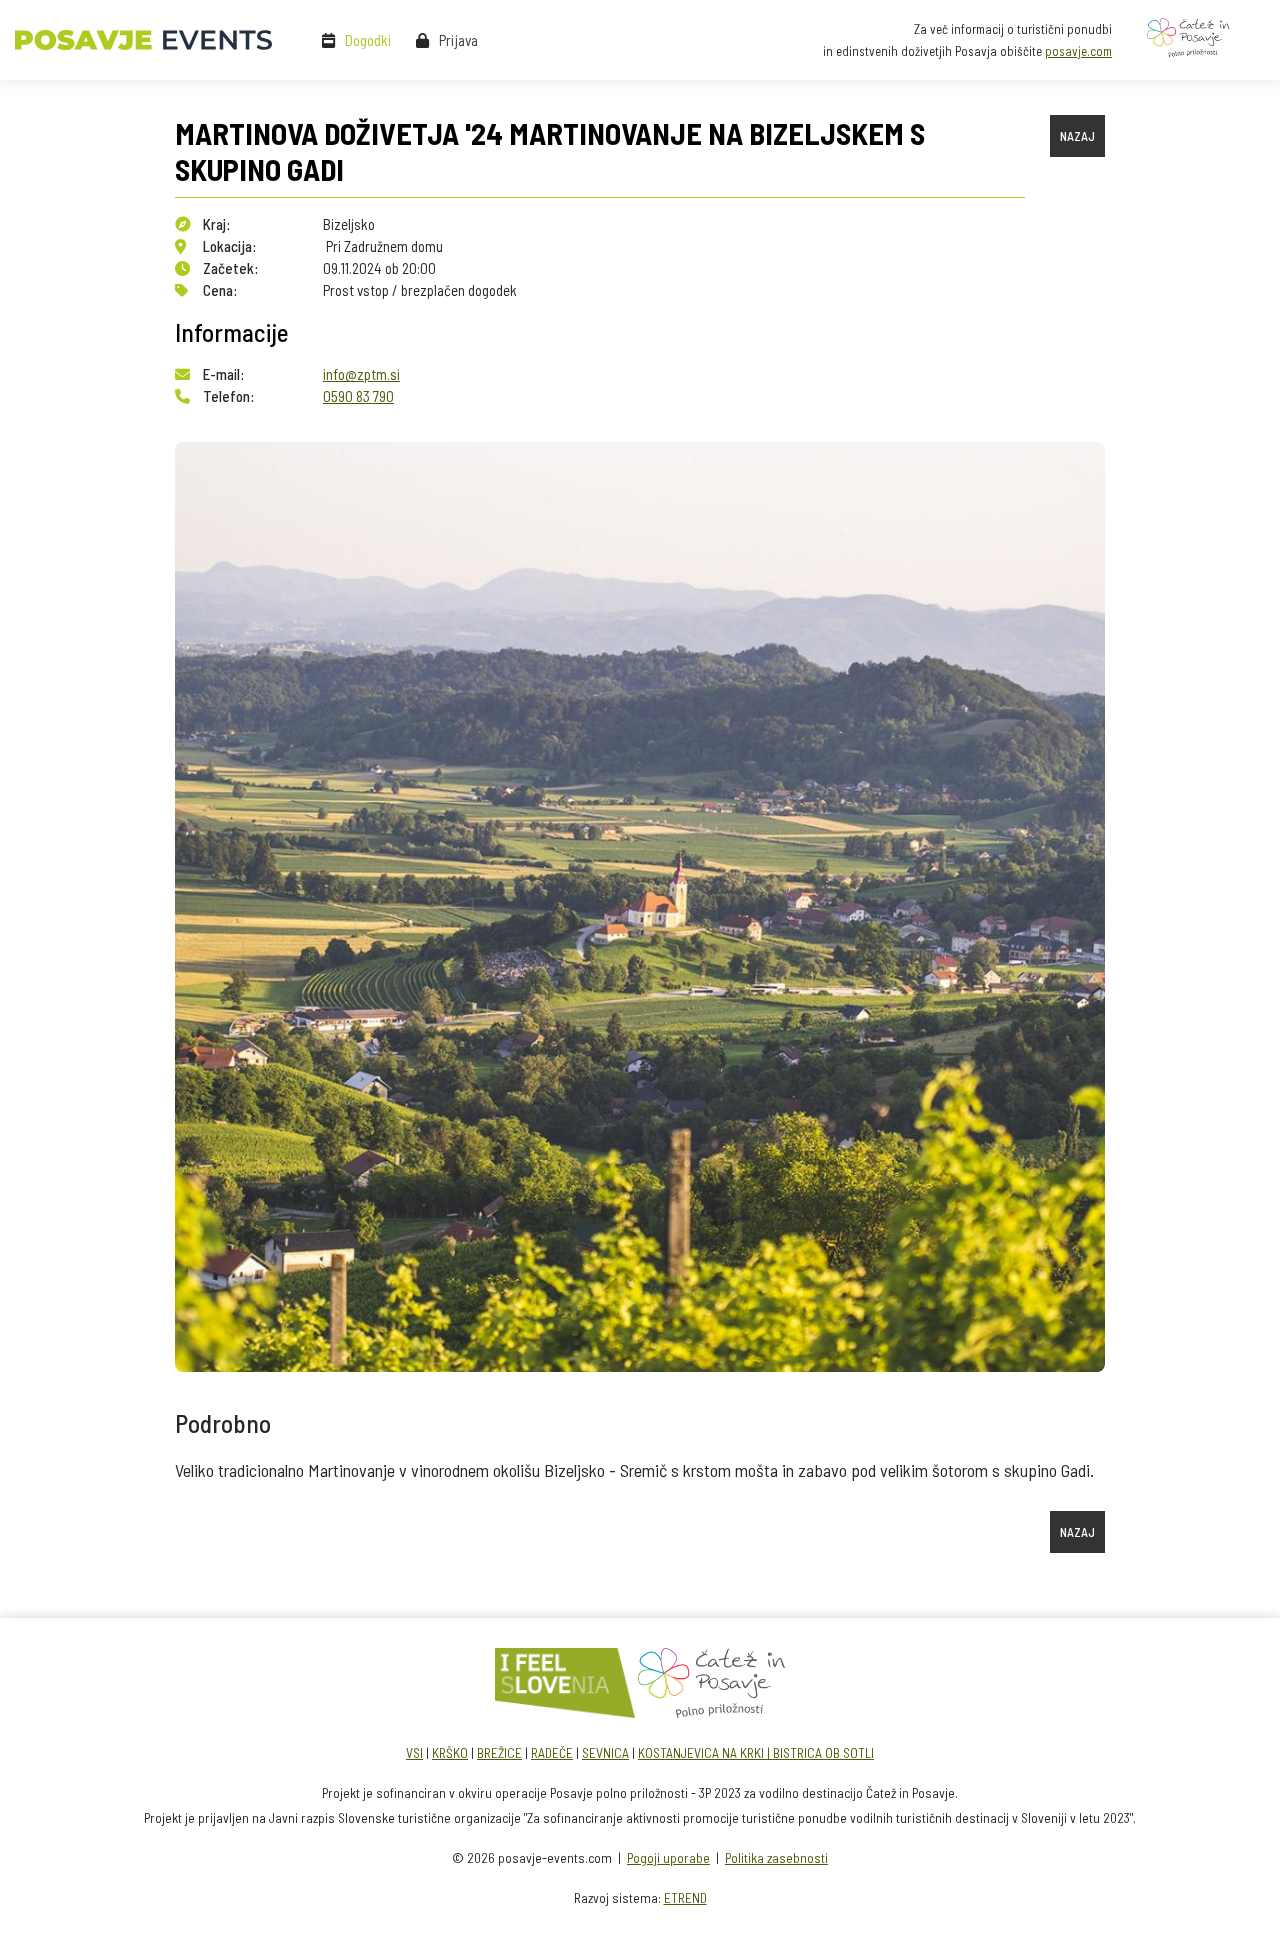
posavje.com (1078, 51)
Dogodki (368, 40)
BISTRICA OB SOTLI (823, 1752)
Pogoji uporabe (668, 1857)
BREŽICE (499, 1752)
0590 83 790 (358, 396)
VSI (414, 1752)
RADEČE (552, 1752)
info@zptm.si (361, 374)
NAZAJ (1077, 136)
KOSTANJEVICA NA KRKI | (705, 1752)
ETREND (685, 1897)
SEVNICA (605, 1752)
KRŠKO (450, 1752)
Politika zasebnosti (776, 1857)
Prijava (458, 40)
